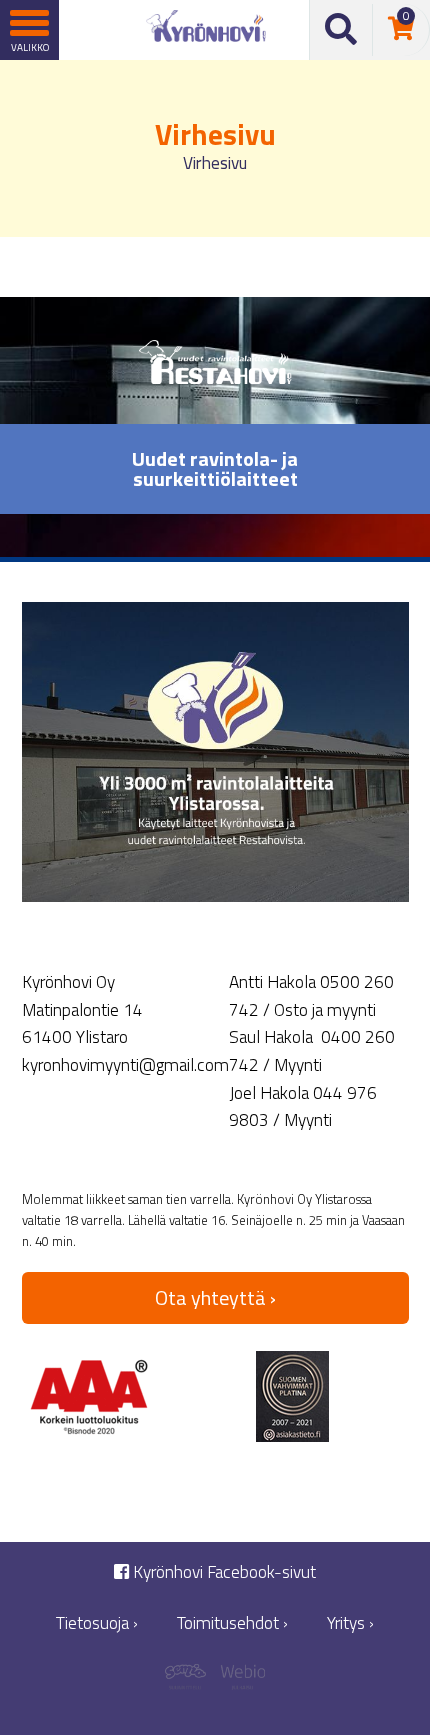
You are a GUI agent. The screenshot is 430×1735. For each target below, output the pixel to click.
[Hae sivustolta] (341, 30)
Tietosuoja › (97, 1623)
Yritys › (350, 1623)
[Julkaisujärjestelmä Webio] (240, 1679)
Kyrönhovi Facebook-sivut (222, 1572)
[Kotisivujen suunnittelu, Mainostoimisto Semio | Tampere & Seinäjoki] (190, 1679)
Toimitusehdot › (232, 1623)
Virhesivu (215, 162)
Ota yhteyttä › (215, 1297)
